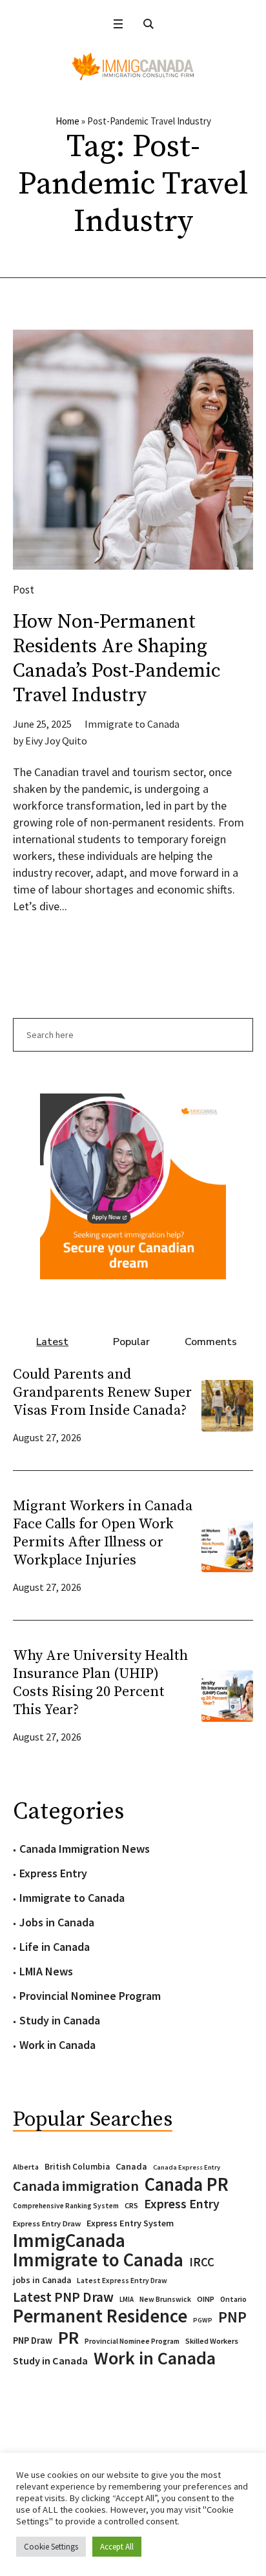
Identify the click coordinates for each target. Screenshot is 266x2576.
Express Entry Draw (47, 2223)
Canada (131, 2166)
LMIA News (46, 1971)
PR (68, 2337)
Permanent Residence (100, 2316)
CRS (131, 2205)
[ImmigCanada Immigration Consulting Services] (133, 66)
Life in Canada (55, 1947)
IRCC (202, 2262)
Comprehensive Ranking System (66, 2206)
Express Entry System (130, 2223)
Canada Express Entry (187, 2167)
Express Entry (53, 1873)
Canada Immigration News (85, 1849)
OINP (206, 2299)
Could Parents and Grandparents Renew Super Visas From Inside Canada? (102, 1393)
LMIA (127, 2299)
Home (67, 121)
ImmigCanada (69, 2241)
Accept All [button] (117, 2547)
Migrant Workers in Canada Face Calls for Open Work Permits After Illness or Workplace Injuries (103, 1533)
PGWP (203, 2320)
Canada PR (187, 2184)
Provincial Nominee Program (90, 1996)
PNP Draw (33, 2341)
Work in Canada (57, 2045)
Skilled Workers (212, 2341)
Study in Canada (60, 2020)
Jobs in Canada (57, 1922)
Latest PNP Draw (63, 2297)
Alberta (26, 2167)
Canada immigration (76, 2186)
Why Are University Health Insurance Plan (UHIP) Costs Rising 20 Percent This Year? (100, 1683)
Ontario (233, 2299)
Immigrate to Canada (132, 724)
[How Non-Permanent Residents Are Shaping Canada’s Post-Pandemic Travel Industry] (133, 450)
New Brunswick (165, 2299)
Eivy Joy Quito (56, 741)
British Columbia (77, 2167)
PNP (232, 2317)
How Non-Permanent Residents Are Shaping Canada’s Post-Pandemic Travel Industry (117, 659)
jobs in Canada (42, 2280)
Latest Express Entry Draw (122, 2281)
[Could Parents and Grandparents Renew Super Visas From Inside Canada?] (227, 1404)
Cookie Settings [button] (51, 2547)
